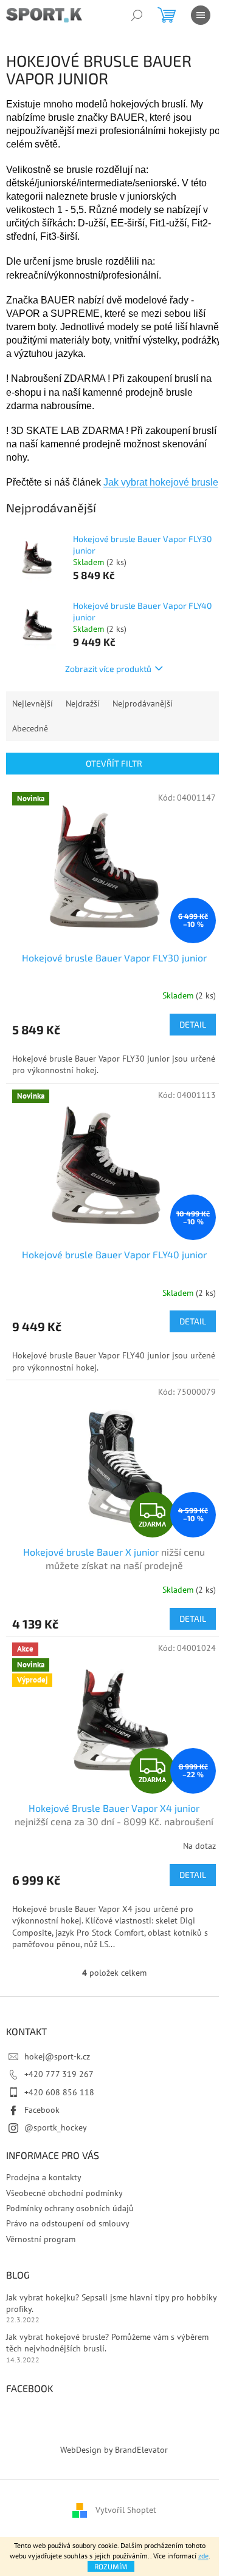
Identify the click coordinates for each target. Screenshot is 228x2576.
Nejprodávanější (143, 703)
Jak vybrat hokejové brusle (161, 482)
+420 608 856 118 (59, 2092)
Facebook (42, 2110)
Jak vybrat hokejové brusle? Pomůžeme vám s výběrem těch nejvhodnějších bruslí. (107, 2343)
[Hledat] (137, 15)
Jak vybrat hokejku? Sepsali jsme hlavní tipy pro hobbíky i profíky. (114, 2303)
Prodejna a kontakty (44, 2177)
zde (203, 2556)
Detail (193, 1024)
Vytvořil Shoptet (126, 2510)
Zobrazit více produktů (108, 669)
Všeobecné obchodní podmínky (64, 2193)
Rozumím (111, 2566)
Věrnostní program (41, 2239)
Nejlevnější (33, 703)
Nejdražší (83, 703)
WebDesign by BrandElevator (114, 2450)
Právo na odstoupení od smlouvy (68, 2223)
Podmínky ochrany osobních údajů (70, 2208)
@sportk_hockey (56, 2127)
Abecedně (30, 728)
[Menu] (201, 15)
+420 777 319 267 (59, 2074)
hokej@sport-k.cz (57, 2056)
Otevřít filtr (114, 763)
